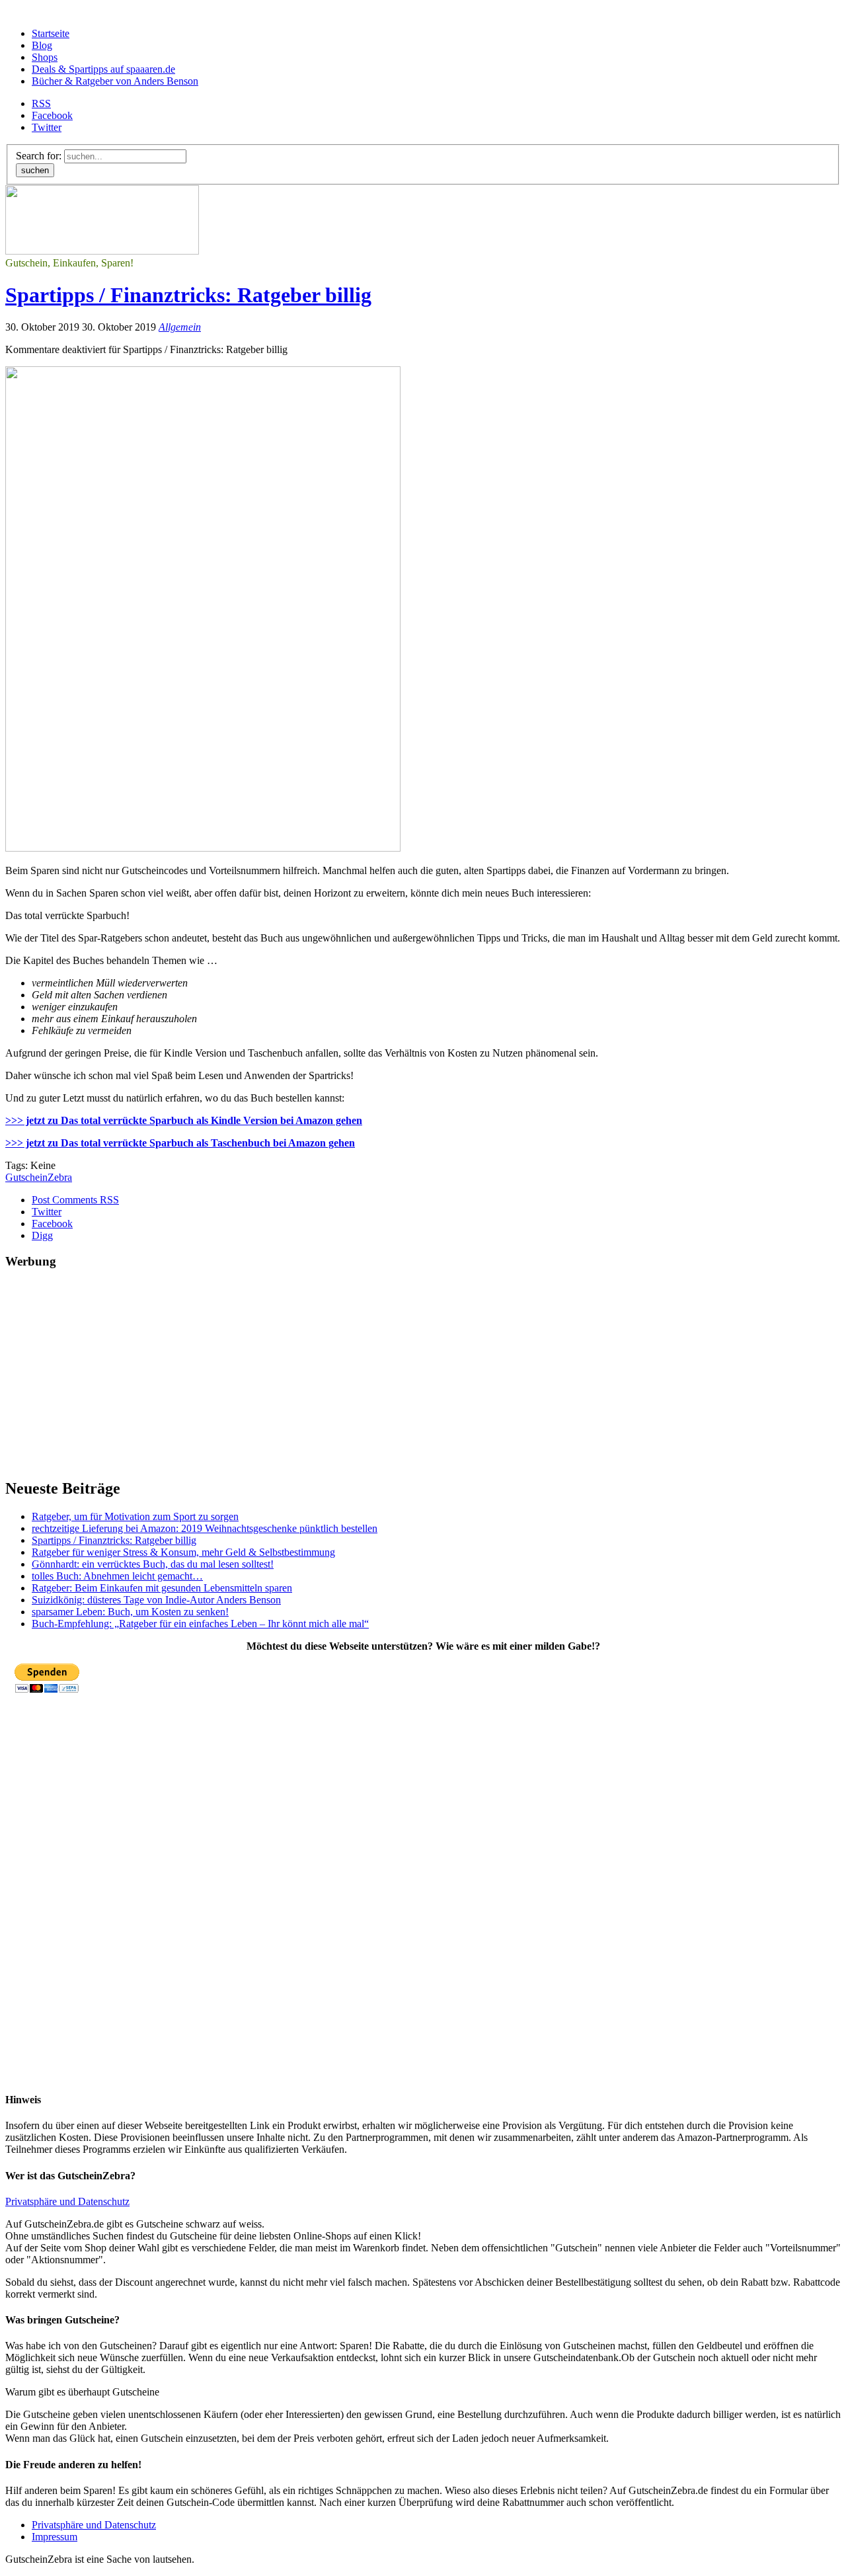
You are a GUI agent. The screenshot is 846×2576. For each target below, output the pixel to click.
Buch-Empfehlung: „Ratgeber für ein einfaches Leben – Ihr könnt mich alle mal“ (200, 1624)
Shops (45, 57)
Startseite (51, 33)
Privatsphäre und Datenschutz (67, 2201)
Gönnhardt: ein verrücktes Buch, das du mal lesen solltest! (153, 1564)
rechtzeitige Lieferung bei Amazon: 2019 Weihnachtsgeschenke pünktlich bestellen (205, 1528)
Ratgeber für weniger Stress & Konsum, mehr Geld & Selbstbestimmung (183, 1552)
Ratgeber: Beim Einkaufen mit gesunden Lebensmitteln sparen (162, 1588)
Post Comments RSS (75, 1200)
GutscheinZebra (39, 1177)
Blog (42, 45)
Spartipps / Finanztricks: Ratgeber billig (188, 295)
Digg (42, 1235)
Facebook (52, 115)
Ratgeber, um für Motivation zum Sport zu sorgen (135, 1516)
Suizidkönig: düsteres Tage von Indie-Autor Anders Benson (156, 1600)
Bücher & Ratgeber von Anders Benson (115, 81)
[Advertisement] (402, 1374)
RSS (41, 103)
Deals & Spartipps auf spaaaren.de (103, 69)
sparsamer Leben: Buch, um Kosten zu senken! (130, 1612)
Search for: (39, 156)
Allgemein (180, 327)
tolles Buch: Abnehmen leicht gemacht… (117, 1576)
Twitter (47, 127)
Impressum (55, 2537)
